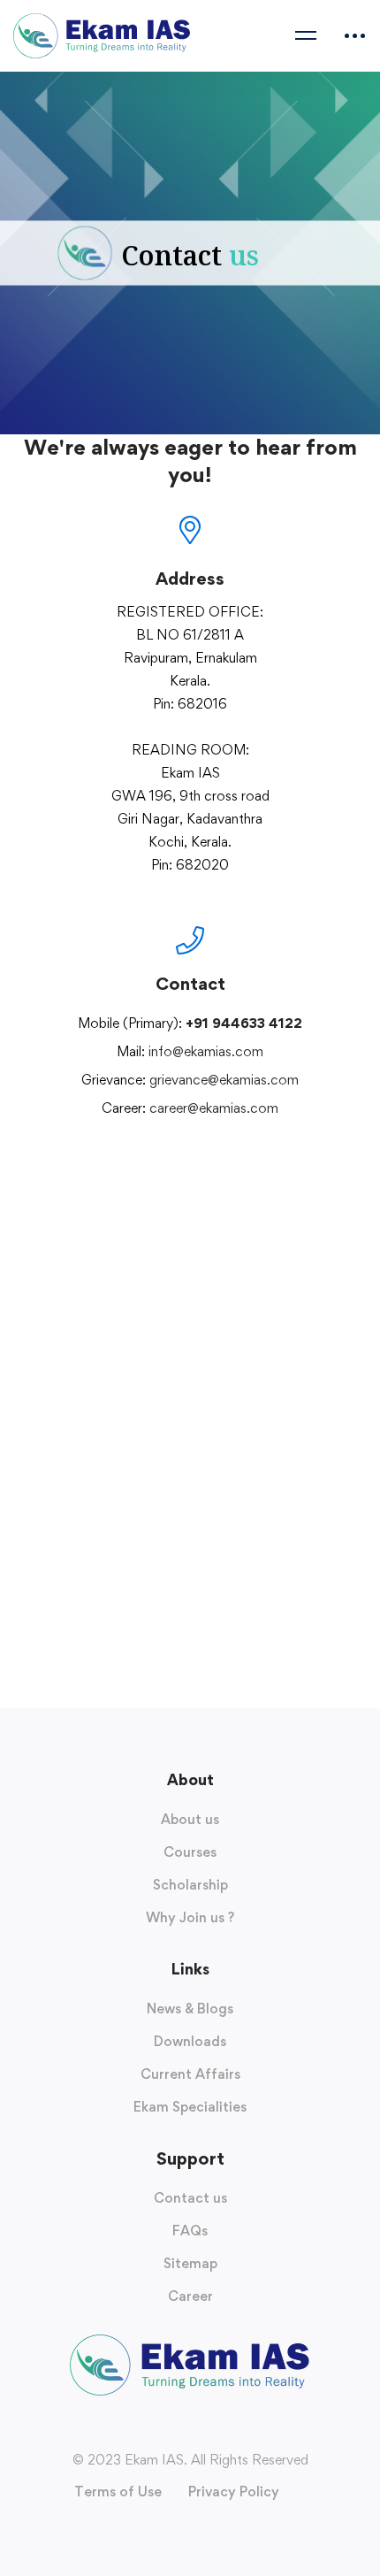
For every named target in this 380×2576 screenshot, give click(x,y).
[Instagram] (172, 1156)
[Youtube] (190, 1156)
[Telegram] (225, 1156)
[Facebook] (155, 1156)
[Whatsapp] (208, 1156)
